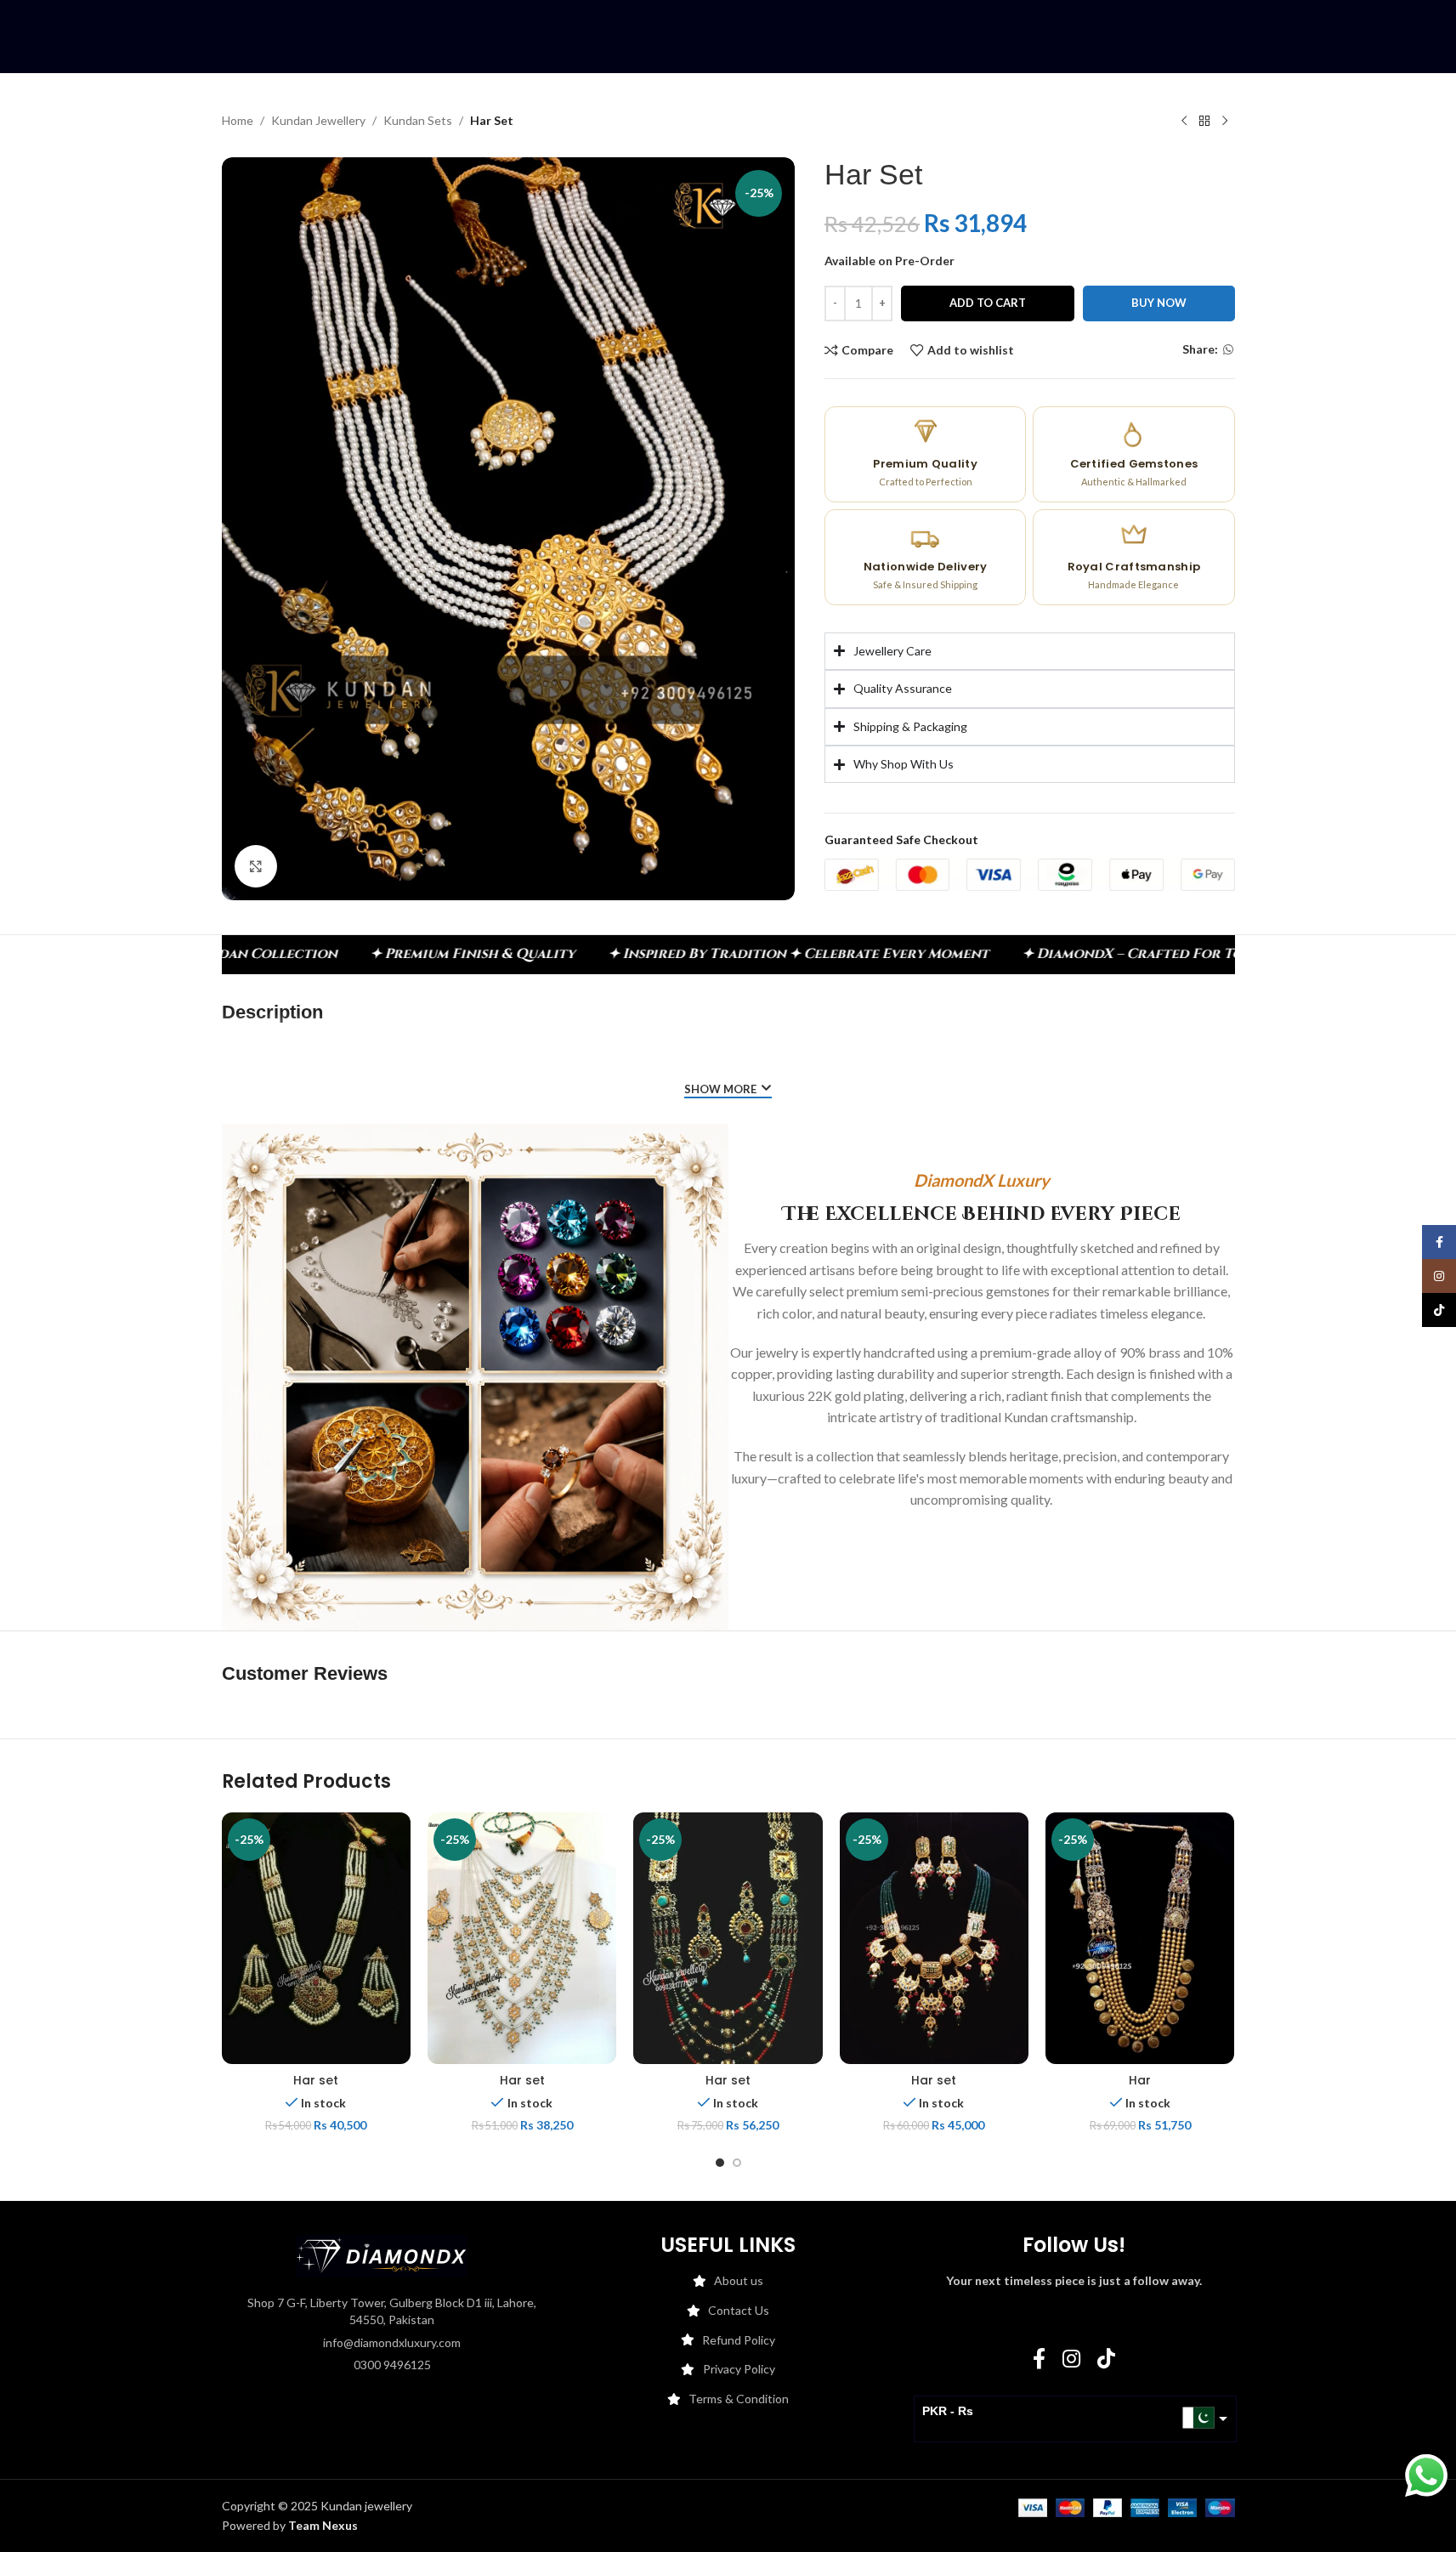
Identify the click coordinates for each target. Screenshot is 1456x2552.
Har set (316, 2080)
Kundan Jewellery (318, 120)
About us (739, 2280)
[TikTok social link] (1106, 2359)
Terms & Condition (739, 2399)
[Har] (1140, 1938)
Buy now (1159, 303)
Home (238, 120)
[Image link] (382, 2255)
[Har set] (316, 1938)
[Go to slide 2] (737, 2163)
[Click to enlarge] (256, 866)
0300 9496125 (392, 2365)
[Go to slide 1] (720, 2163)
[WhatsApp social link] (1228, 350)
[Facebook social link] (1039, 2359)
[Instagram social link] (1071, 2359)
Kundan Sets (418, 120)
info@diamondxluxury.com (392, 2342)
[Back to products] (1204, 122)
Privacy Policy (739, 2369)
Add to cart (988, 303)
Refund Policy (739, 2340)
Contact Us (739, 2310)
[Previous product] (1184, 122)
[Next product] (1225, 122)
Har (1140, 2080)
